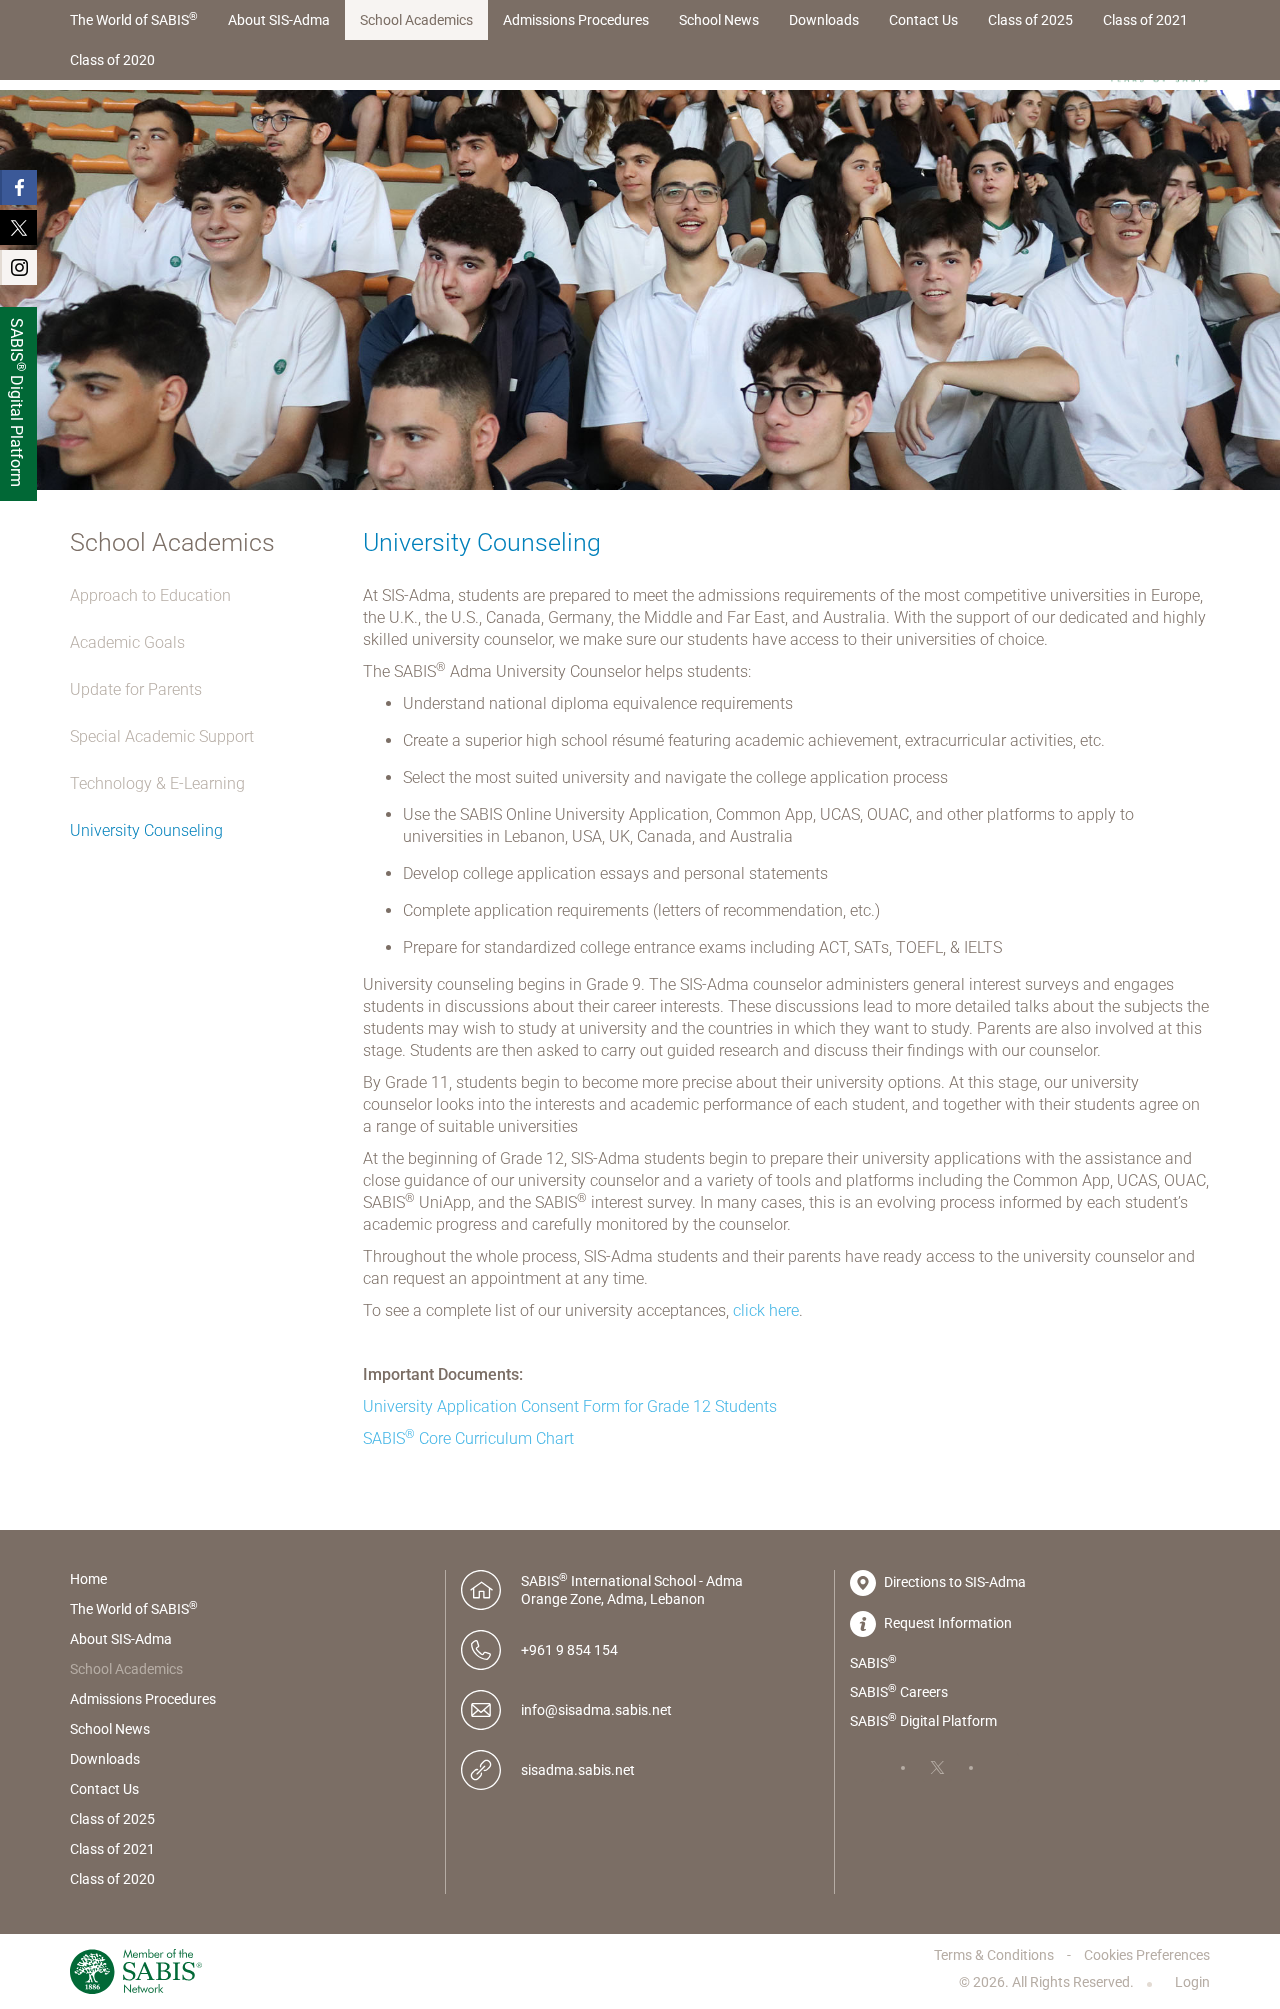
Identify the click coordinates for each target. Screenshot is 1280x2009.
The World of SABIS (134, 19)
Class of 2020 (112, 60)
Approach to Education (150, 595)
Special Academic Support (162, 736)
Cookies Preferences (1147, 1955)
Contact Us (923, 20)
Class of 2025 (1030, 20)
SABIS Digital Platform (923, 1720)
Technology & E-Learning (157, 783)
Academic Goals (127, 642)
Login (1191, 1982)
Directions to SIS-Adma (953, 1582)
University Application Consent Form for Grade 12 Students (570, 1406)
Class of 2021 (1145, 20)
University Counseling (146, 830)
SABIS (873, 1662)
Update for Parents (136, 689)
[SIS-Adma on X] (937, 1768)
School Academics (416, 20)
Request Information (946, 1623)
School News (719, 20)
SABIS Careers (899, 1691)
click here (766, 1310)
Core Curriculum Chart (468, 1438)
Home (88, 1579)
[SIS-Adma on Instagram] (1005, 1768)
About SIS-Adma (279, 20)
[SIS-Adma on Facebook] (869, 1768)
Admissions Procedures (576, 20)
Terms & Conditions (995, 1955)
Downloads (824, 20)
